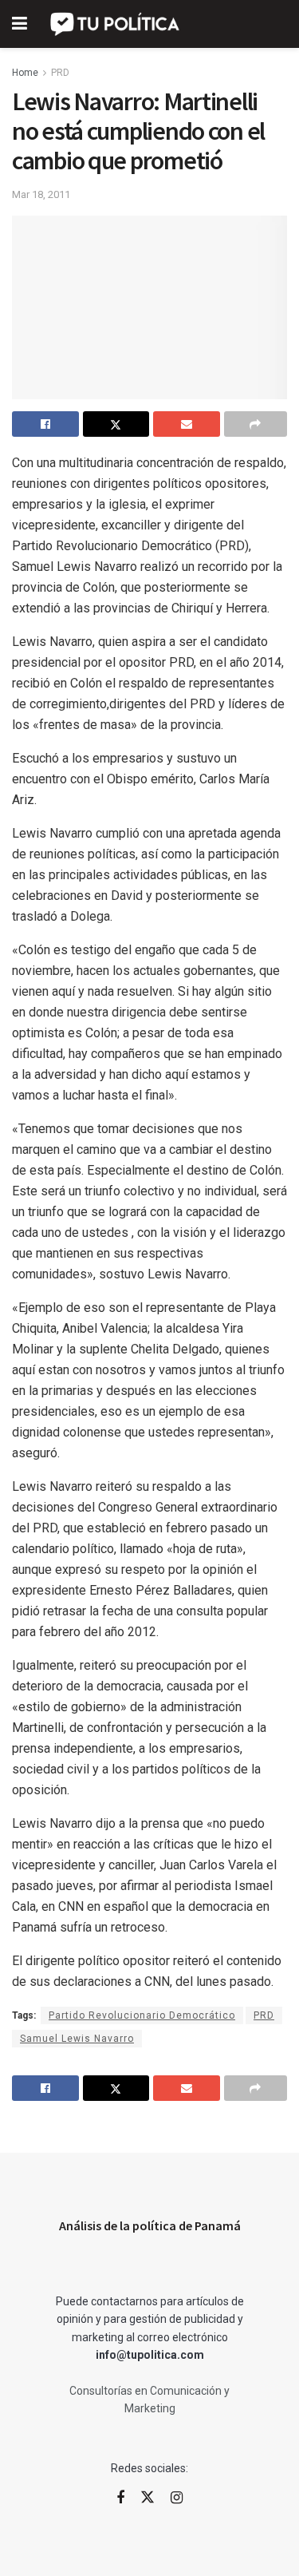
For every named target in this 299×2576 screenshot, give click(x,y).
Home (25, 73)
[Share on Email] (187, 424)
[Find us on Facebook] (120, 2498)
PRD (60, 73)
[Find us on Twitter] (148, 2498)
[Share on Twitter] (116, 424)
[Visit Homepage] (116, 24)
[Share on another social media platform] (256, 424)
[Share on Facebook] (45, 424)
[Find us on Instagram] (177, 2498)
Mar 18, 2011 (41, 194)
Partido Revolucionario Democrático (142, 2015)
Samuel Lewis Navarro (77, 2039)
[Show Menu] (20, 24)
